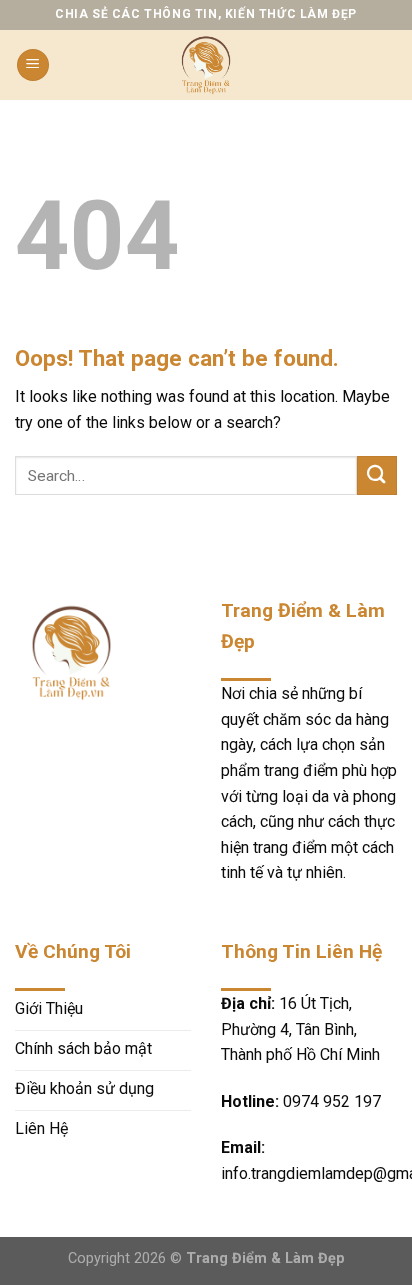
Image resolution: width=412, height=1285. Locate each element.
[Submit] (377, 475)
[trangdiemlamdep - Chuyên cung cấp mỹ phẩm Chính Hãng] (206, 65)
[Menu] (33, 65)
